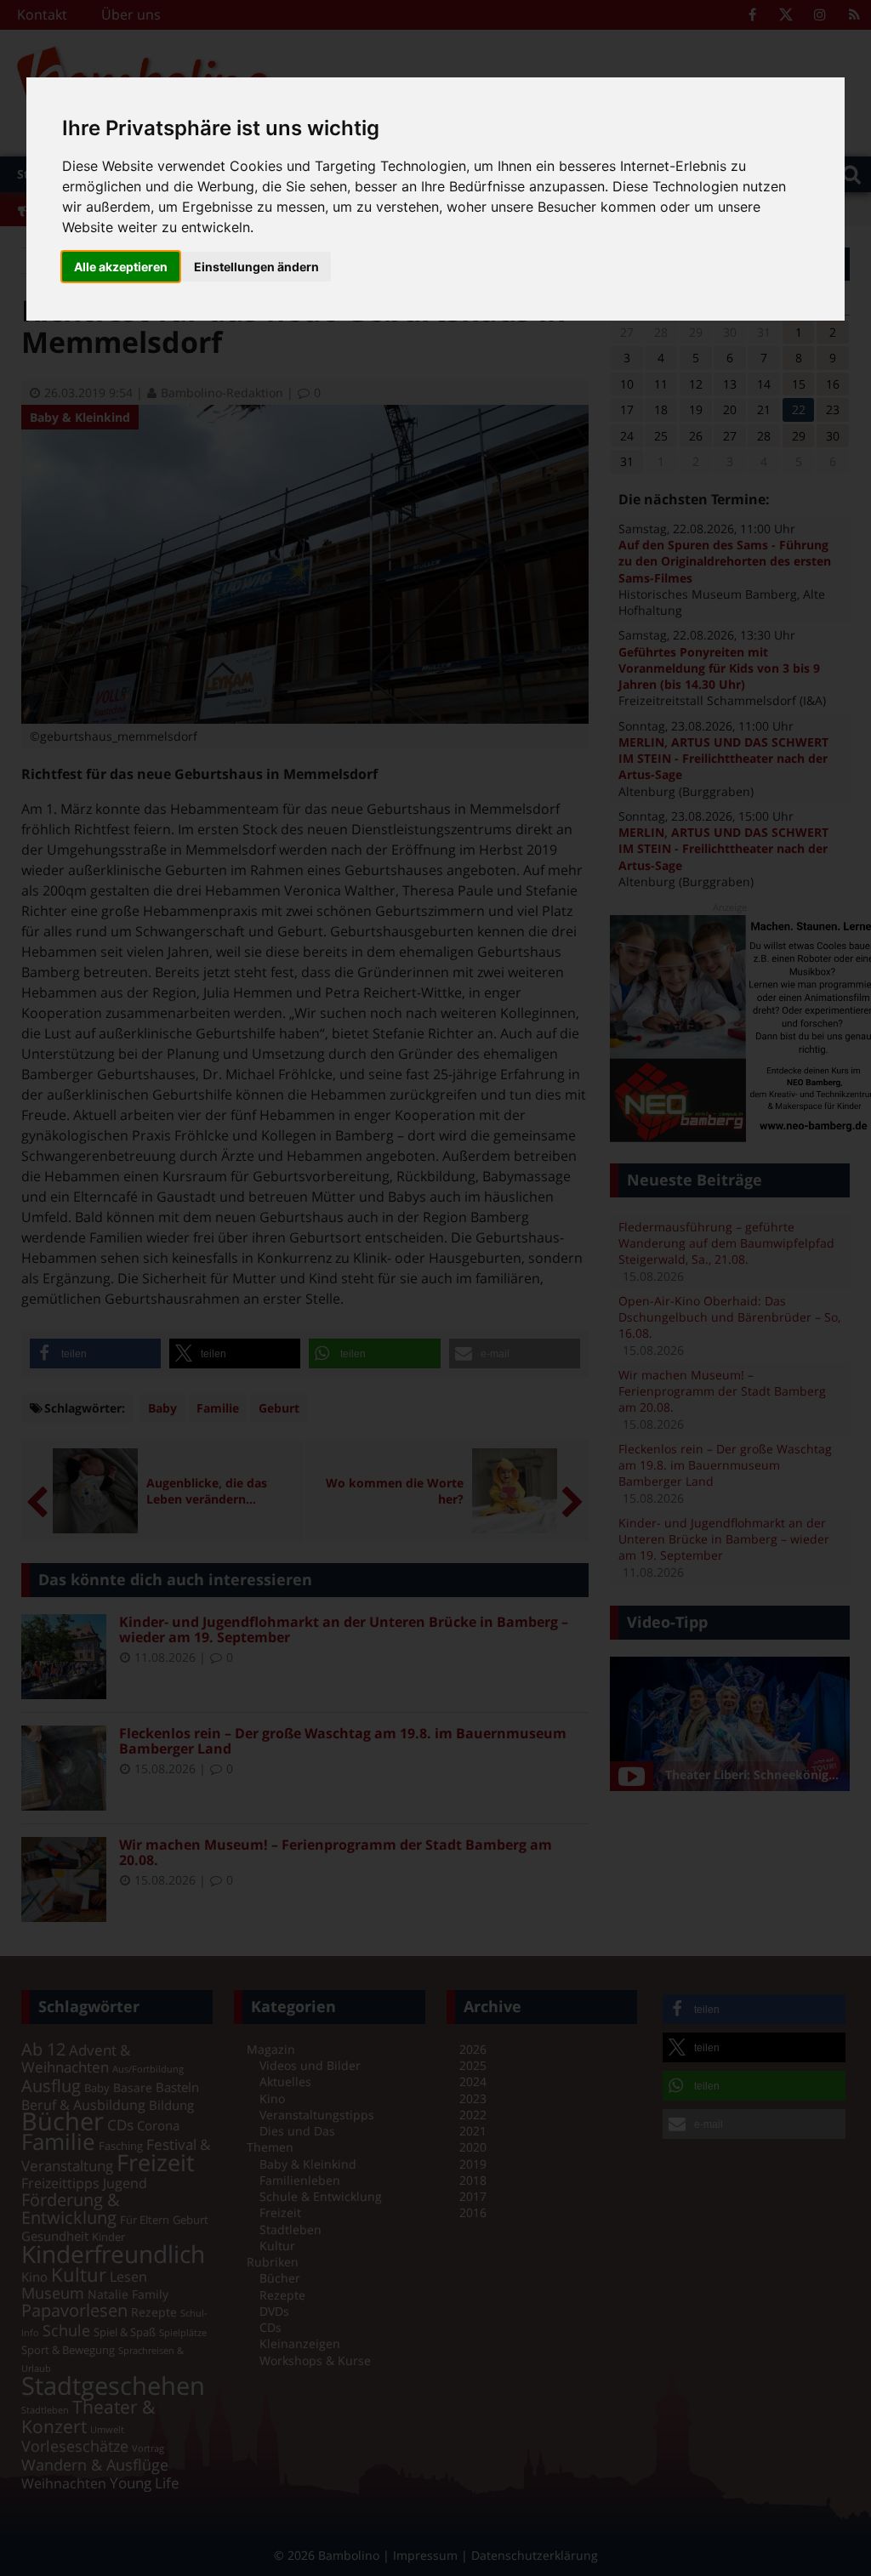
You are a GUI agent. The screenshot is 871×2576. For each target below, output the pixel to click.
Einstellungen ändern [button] (256, 267)
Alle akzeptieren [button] (121, 267)
